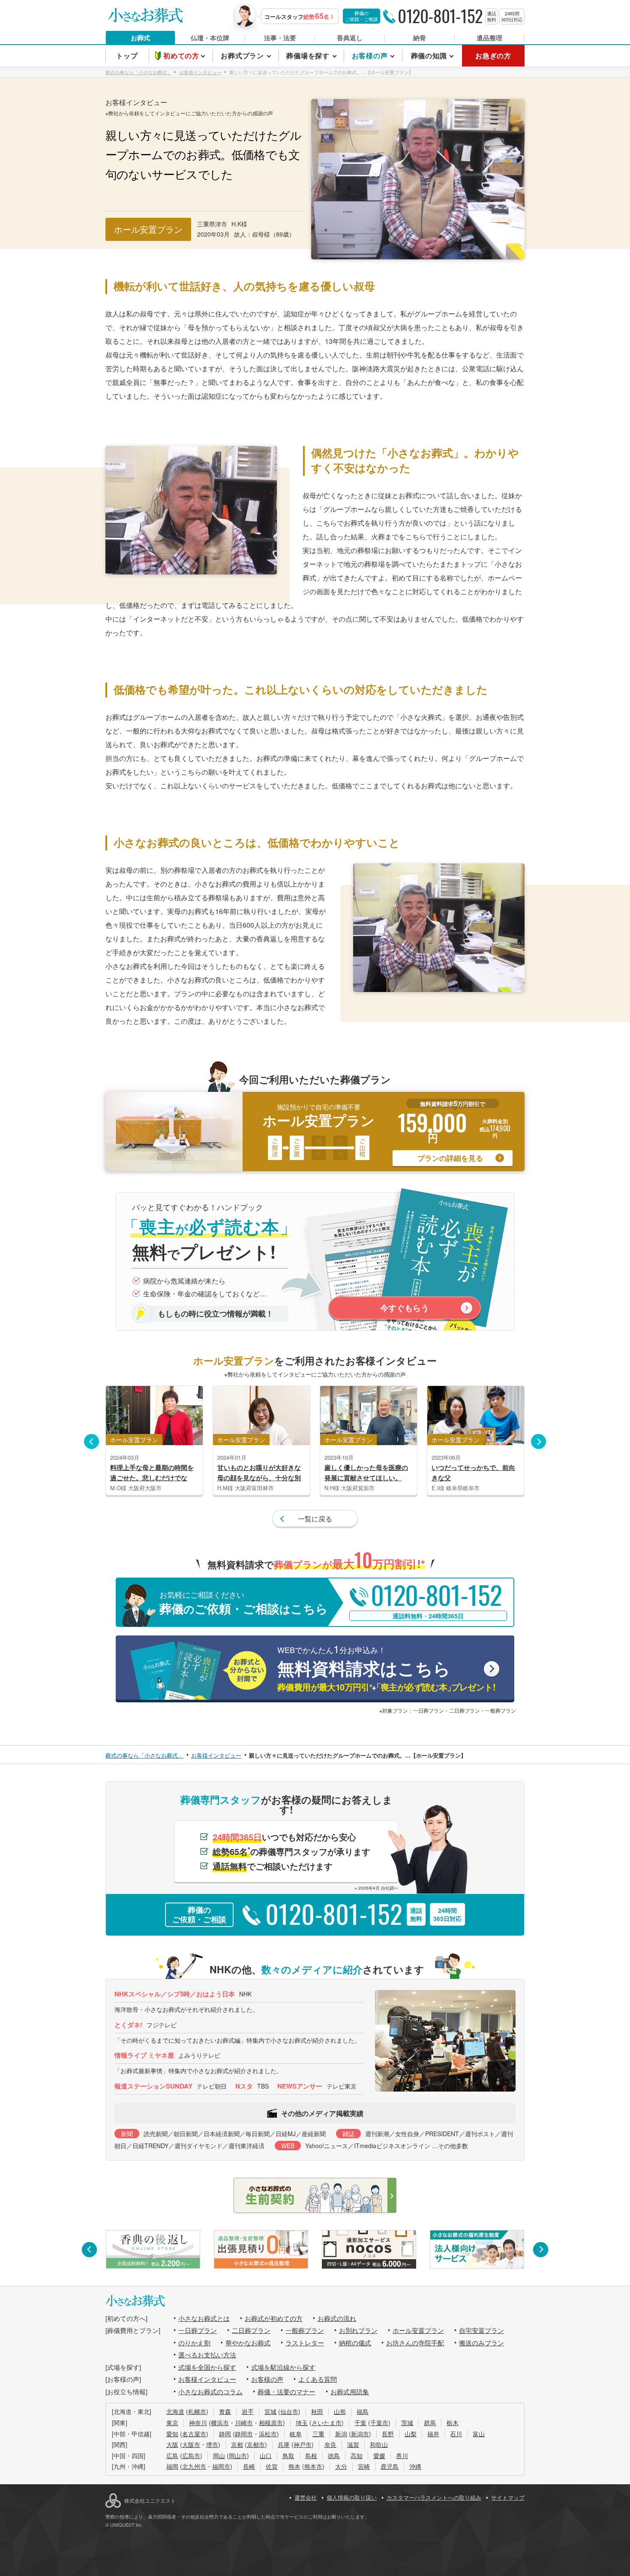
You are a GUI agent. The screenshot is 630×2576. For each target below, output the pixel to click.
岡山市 (238, 2456)
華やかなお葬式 (248, 2343)
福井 (433, 2434)
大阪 (172, 2444)
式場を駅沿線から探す (283, 2367)
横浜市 (220, 2423)
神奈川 (198, 2423)
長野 (388, 2434)
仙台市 (289, 2411)
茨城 (407, 2423)
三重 (318, 2434)
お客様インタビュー (207, 2379)
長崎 (249, 2466)
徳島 (334, 2456)
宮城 (270, 2411)
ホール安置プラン (418, 2330)
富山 (479, 2434)
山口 (266, 2456)
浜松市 (268, 2434)
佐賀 (272, 2466)
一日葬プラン (198, 2330)
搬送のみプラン (481, 2343)
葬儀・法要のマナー (286, 2391)
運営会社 (306, 2497)
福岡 (172, 2466)
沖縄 (415, 2466)
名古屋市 (194, 2434)
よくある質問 (318, 2379)
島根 (311, 2456)
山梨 (411, 2434)
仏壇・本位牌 (210, 38)
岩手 (248, 2411)
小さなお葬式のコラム (210, 2391)
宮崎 (364, 2466)
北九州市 (194, 2466)
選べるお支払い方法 (207, 2355)
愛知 (172, 2434)
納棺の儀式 (355, 2343)
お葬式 (140, 38)
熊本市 (313, 2466)
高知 (357, 2456)
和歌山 (379, 2444)
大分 (341, 2466)
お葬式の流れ (337, 2318)
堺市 (212, 2444)
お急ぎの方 (493, 56)
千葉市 (379, 2423)
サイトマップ (508, 2497)
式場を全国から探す (207, 2367)
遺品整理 (489, 38)
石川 (456, 2434)
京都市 (256, 2444)
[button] (91, 1441)
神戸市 (303, 2444)
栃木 (453, 2423)
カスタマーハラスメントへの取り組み (434, 2497)
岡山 (219, 2456)
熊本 (294, 2466)
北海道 (175, 2411)
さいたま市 (327, 2423)
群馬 (430, 2423)
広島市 (191, 2456)
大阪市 (191, 2444)
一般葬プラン (305, 2330)
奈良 (330, 2444)
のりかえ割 (194, 2343)
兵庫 (284, 2444)
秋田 (317, 2411)
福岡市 (221, 2466)
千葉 (360, 2423)
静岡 (225, 2434)
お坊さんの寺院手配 (415, 2343)
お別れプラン (358, 2330)
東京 (172, 2423)
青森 (225, 2411)
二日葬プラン (251, 2330)
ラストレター (305, 2343)
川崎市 (244, 2423)
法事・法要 (280, 38)
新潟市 (360, 2434)
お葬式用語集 (350, 2391)
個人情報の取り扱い (352, 2497)
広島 (172, 2456)
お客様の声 (267, 2379)
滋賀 (353, 2444)
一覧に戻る (315, 1519)
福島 (363, 2411)
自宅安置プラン (481, 2330)
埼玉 (302, 2423)
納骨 (420, 38)
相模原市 (271, 2423)
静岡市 (244, 2434)
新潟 (341, 2434)
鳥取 (288, 2456)
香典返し (350, 38)
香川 (402, 2456)
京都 (237, 2444)
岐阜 (296, 2434)
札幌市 (197, 2411)
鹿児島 (390, 2466)
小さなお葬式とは (204, 2318)
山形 (340, 2411)
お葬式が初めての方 (274, 2318)
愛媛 (379, 2456)
